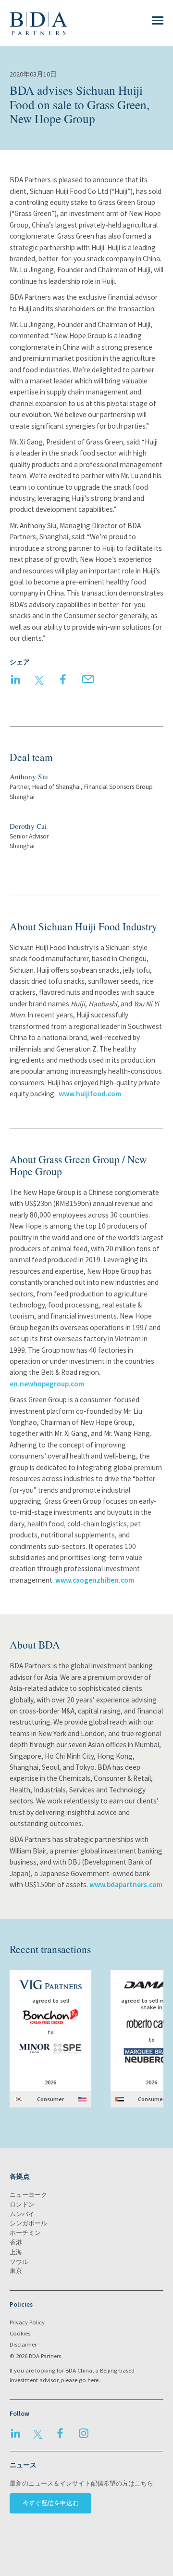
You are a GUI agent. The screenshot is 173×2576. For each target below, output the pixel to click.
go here (89, 2380)
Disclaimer (23, 2344)
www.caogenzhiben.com (95, 1580)
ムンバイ (22, 2214)
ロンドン (22, 2204)
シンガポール (28, 2223)
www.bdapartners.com (126, 1884)
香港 (16, 2242)
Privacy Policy (27, 2322)
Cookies (20, 2333)
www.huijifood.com (90, 1094)
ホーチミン (25, 2233)
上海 (16, 2252)
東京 (16, 2271)
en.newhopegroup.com (47, 1384)
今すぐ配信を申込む (51, 2503)
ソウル (19, 2262)
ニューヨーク (28, 2195)
